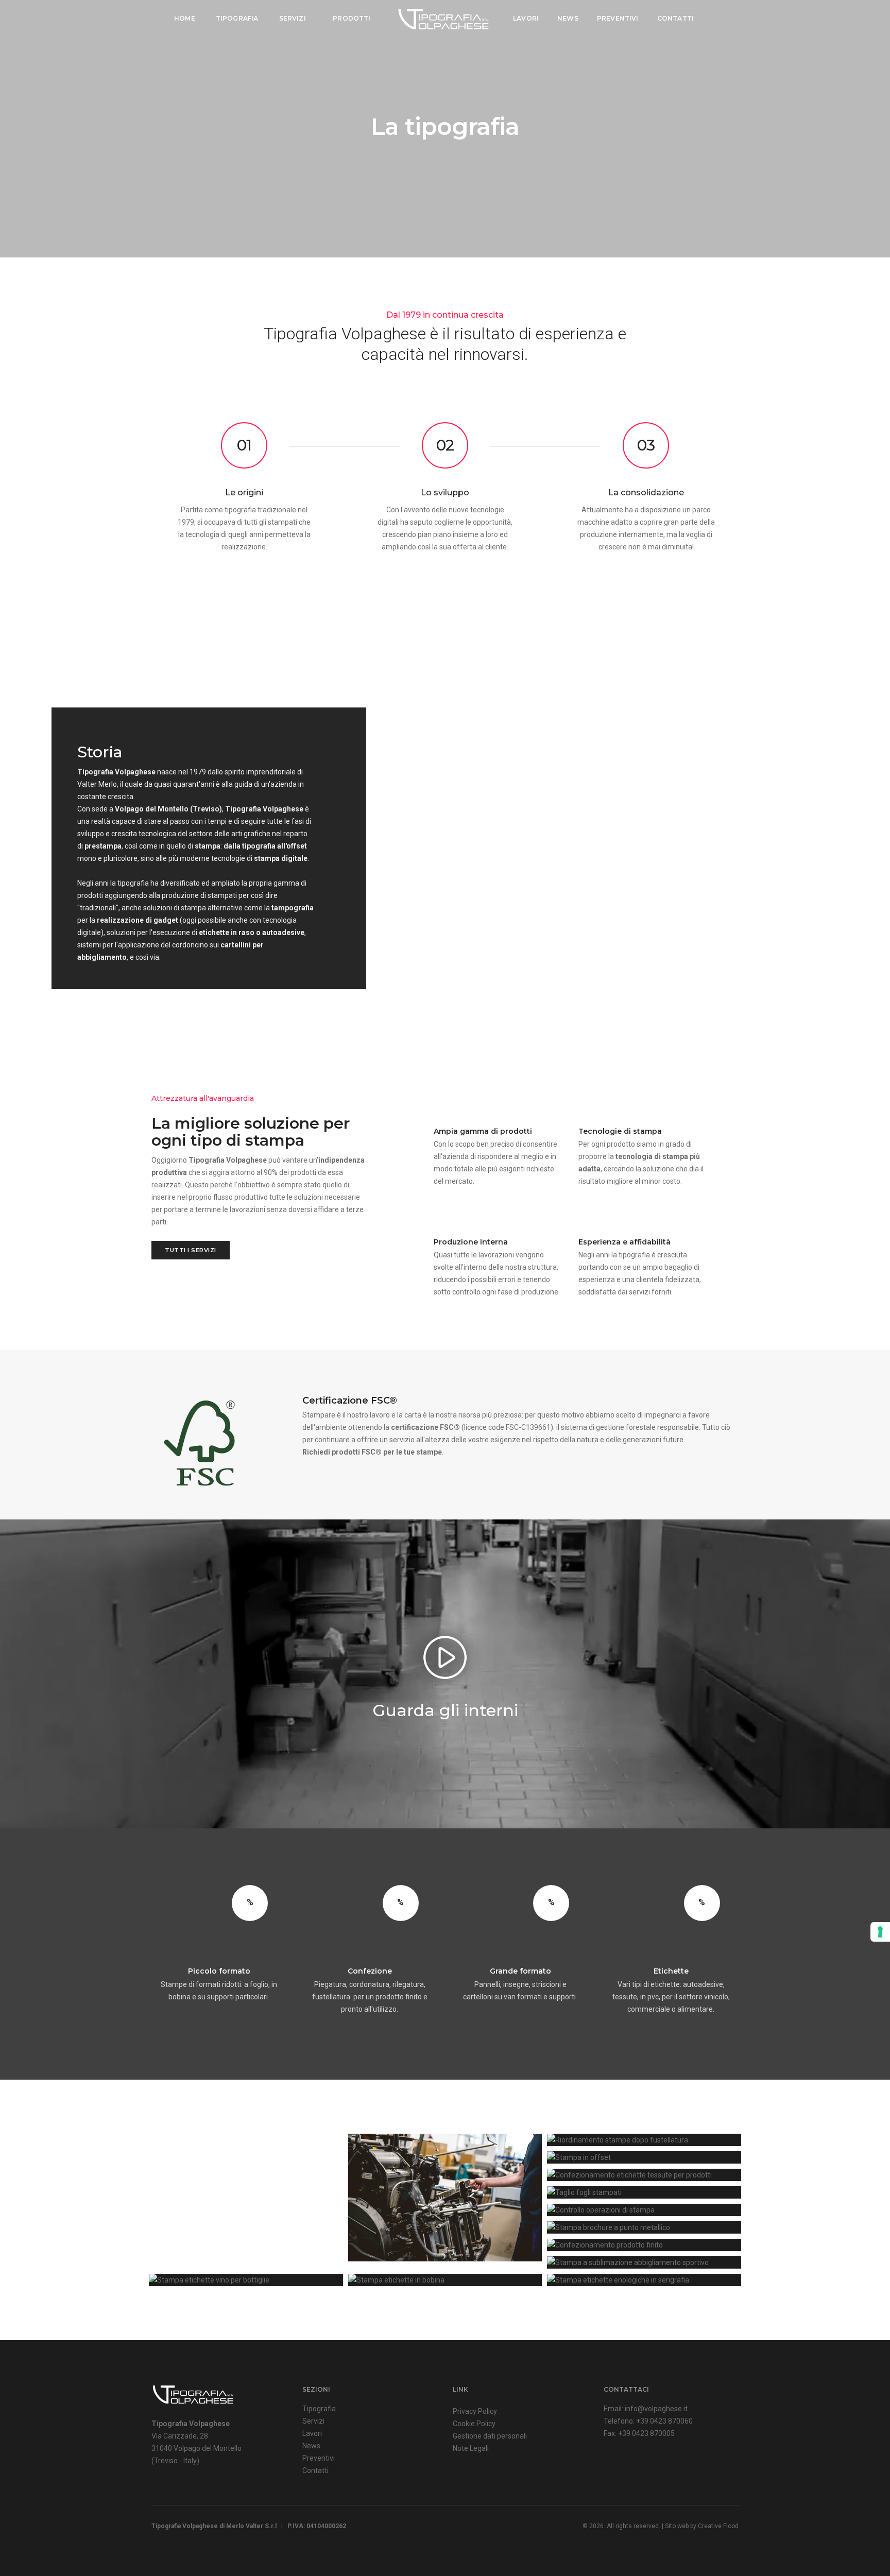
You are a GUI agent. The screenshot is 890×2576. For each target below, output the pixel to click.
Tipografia (237, 18)
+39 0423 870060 (664, 2421)
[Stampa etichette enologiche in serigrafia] (644, 2280)
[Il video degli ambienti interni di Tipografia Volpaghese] (445, 1657)
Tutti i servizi (191, 1250)
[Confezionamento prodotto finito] (644, 2245)
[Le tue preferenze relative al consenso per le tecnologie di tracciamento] (880, 1932)
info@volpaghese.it (656, 2409)
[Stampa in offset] (644, 2157)
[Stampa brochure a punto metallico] (644, 2227)
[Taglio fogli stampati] (644, 2192)
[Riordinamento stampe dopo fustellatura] (644, 2140)
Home (185, 18)
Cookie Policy (474, 2424)
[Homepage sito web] (193, 2394)
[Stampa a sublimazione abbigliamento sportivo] (644, 2262)
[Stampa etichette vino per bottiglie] (246, 2280)
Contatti (675, 18)
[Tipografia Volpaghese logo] (443, 19)
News (568, 18)
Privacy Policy (475, 2411)
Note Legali (471, 2448)
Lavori (526, 18)
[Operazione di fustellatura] (445, 2198)
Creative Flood (718, 2526)
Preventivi (618, 18)
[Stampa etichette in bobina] (445, 2280)
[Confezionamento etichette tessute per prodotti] (644, 2175)
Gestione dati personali (490, 2436)
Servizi (293, 18)
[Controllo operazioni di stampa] (644, 2210)
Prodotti (353, 18)
